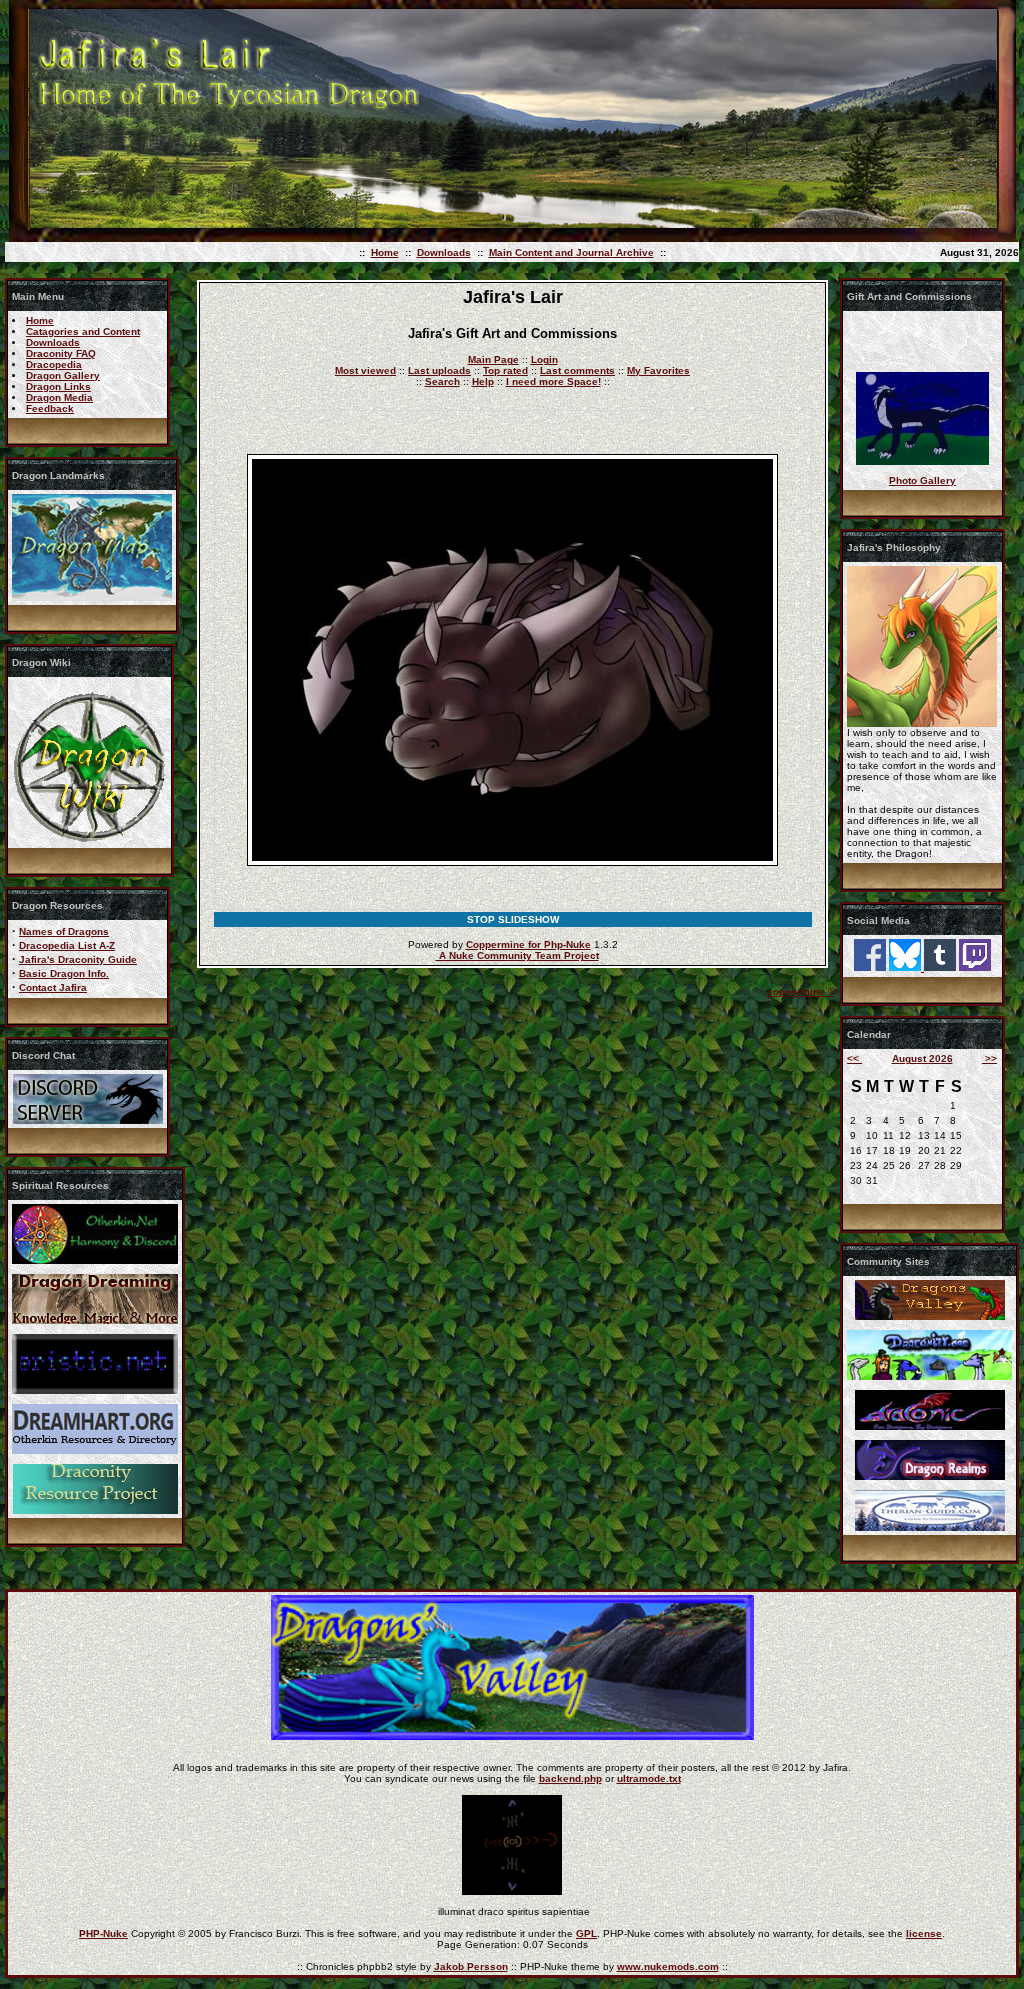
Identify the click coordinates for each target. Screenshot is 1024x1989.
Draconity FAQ (61, 353)
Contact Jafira (53, 987)
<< (854, 1058)
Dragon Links (58, 386)
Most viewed (365, 370)
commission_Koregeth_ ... (923, 465)
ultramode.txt (649, 1778)
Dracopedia (54, 364)
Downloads (444, 252)
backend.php (570, 1778)
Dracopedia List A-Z (67, 945)
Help (483, 381)
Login (544, 359)
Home (385, 252)
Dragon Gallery (63, 375)
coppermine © (801, 991)
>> (989, 1058)
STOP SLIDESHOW (513, 919)
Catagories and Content (83, 331)
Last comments (577, 370)
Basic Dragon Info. (64, 973)
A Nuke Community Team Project (517, 955)
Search (442, 381)
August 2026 (922, 1058)
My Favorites (658, 370)
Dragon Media (59, 397)
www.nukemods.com (668, 1966)
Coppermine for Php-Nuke (528, 944)
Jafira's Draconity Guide (78, 959)
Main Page (493, 359)
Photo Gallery (922, 480)
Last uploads (439, 370)
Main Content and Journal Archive (571, 252)
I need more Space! (553, 381)
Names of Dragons (64, 931)
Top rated (505, 370)
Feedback (50, 408)
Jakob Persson (471, 1966)
